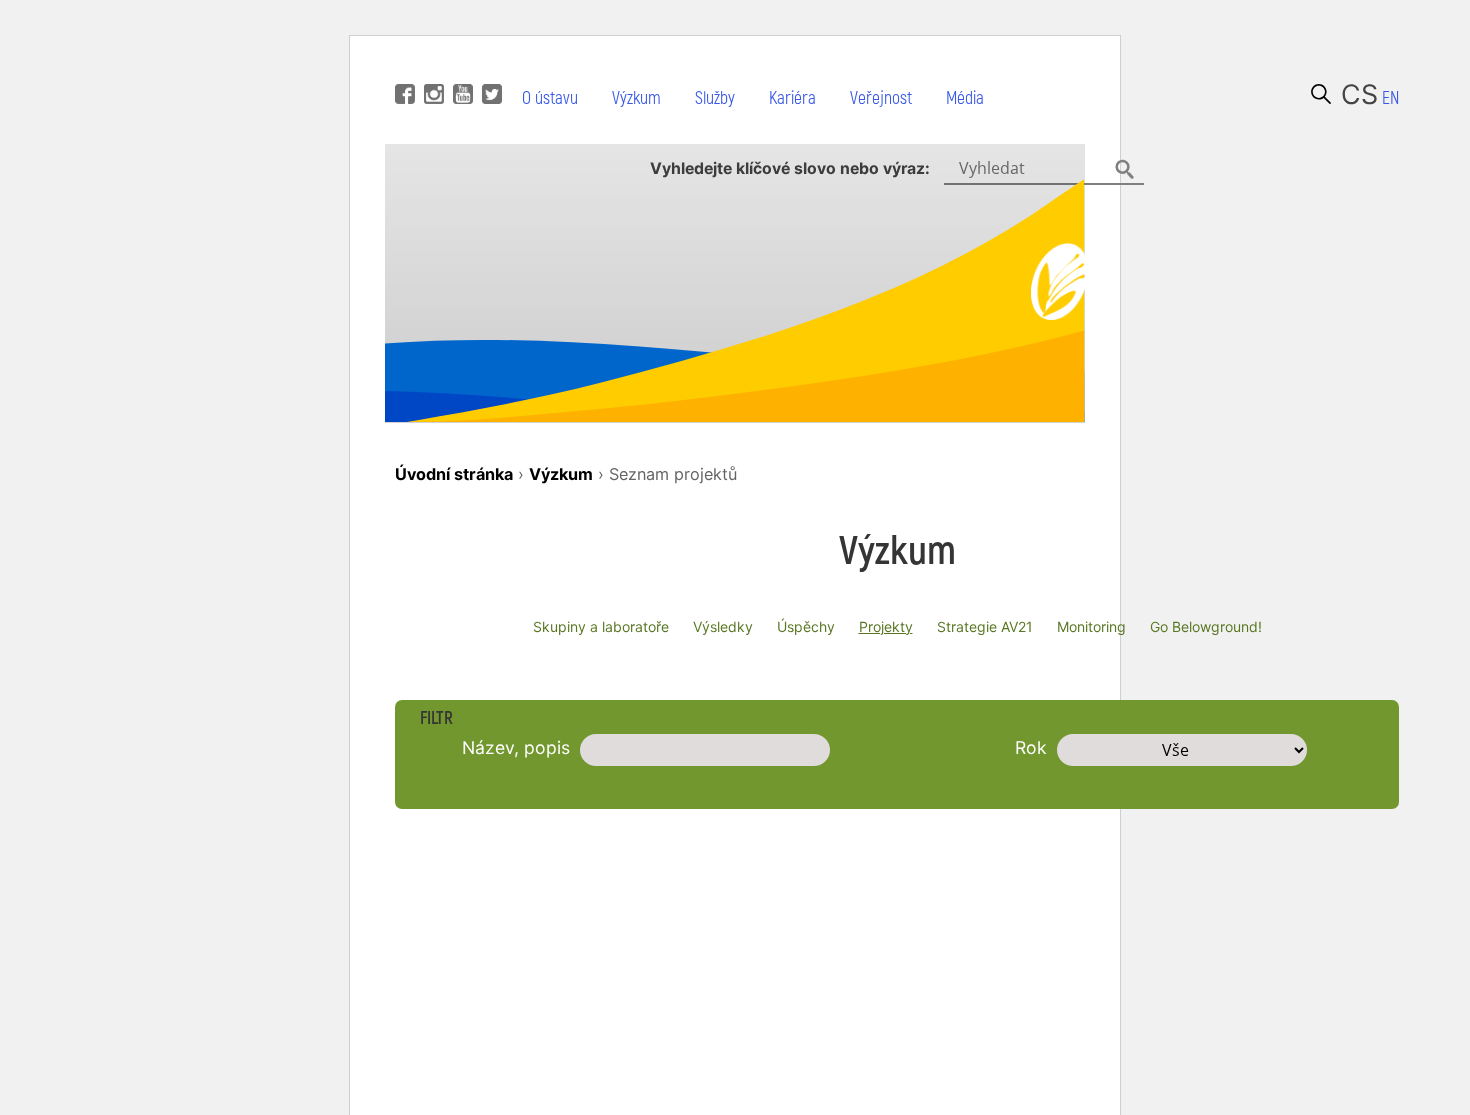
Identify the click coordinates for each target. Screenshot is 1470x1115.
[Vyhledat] (1321, 94)
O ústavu (550, 98)
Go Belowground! (1206, 626)
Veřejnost (881, 98)
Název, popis (516, 747)
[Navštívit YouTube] (460, 64)
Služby (715, 98)
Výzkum (636, 98)
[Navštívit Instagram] (431, 64)
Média (965, 98)
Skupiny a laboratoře (601, 626)
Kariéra (792, 98)
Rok (1031, 747)
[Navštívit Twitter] (489, 64)
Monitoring (1091, 626)
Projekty (886, 626)
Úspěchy (806, 626)
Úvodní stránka (454, 474)
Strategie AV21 (985, 626)
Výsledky (723, 626)
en (1390, 98)
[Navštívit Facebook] (402, 64)
